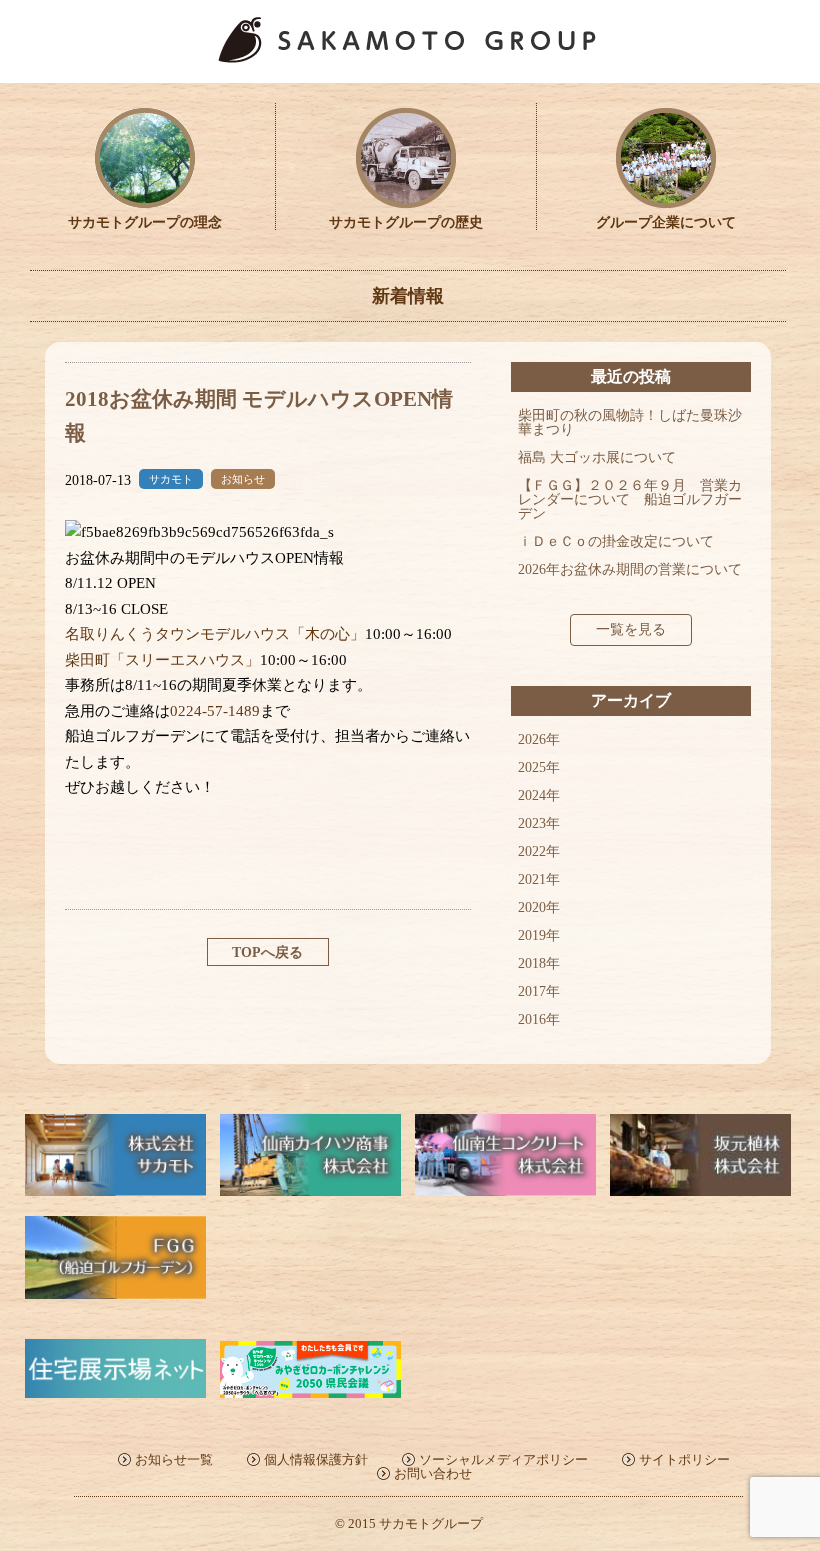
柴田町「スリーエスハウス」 (162, 660)
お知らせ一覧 (174, 1459)
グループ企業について (666, 222)
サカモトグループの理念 (145, 222)
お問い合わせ (433, 1473)
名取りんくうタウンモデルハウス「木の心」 (215, 634)
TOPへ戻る (267, 952)
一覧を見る (631, 629)
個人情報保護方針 (316, 1459)
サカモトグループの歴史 (406, 222)
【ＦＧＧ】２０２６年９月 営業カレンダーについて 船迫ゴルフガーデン (630, 499)
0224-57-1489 (215, 711)
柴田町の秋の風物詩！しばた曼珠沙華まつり (630, 422)
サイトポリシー (684, 1459)
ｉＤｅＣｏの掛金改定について (616, 541)
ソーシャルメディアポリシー (503, 1459)
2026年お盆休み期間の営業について (630, 569)
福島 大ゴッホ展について (597, 457)
